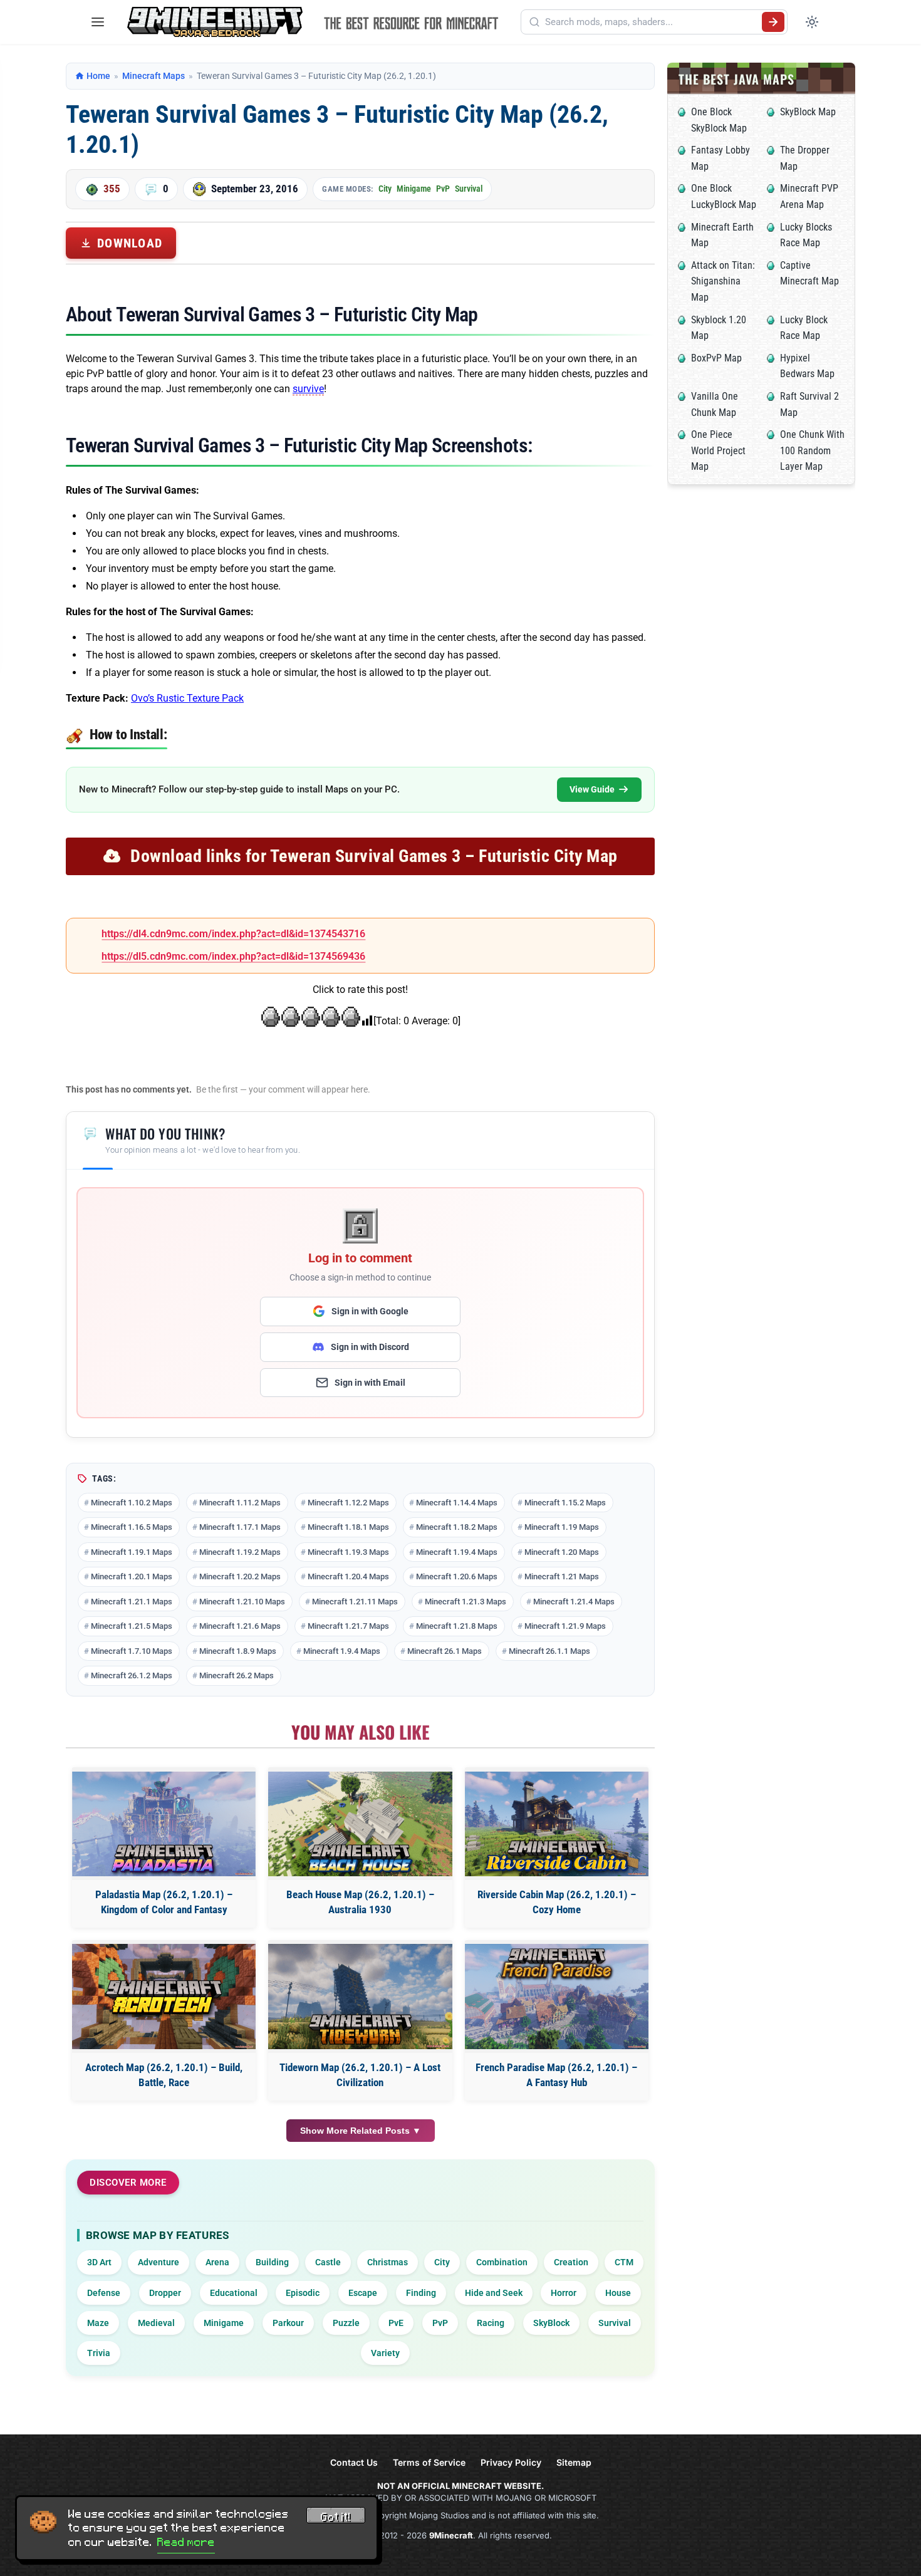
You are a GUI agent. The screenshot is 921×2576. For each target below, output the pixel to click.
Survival (469, 189)
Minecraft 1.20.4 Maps (348, 1576)
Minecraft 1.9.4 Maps (342, 1651)
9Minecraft (451, 2535)
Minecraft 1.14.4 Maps (457, 1503)
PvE (396, 2323)
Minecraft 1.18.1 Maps (348, 1527)
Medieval (156, 2323)
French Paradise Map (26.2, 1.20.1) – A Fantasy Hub (556, 2075)
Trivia (99, 2353)
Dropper (165, 2293)
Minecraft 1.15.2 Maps (565, 1503)
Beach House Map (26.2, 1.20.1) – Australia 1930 (360, 1902)
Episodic (303, 2293)
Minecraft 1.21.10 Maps (242, 1602)
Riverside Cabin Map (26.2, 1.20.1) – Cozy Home (557, 1902)
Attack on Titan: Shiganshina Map (723, 281)
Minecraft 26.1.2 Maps (132, 1675)
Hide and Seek (494, 2293)
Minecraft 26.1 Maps (445, 1651)
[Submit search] (773, 22)
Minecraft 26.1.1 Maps (549, 1651)
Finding (421, 2293)
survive (308, 389)
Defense (104, 2293)
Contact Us (354, 2462)
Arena (217, 2262)
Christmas (388, 2262)
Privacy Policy (511, 2462)
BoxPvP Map (716, 358)
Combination (502, 2262)
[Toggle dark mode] (812, 22)
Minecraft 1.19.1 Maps (132, 1552)
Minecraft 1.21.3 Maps (466, 1602)
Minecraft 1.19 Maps (562, 1527)
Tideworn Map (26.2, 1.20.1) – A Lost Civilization (360, 2075)
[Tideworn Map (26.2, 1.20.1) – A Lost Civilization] (360, 1996)
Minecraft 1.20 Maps (562, 1552)
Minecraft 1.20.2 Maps (240, 1576)
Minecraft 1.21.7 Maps (348, 1626)
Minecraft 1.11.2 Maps (240, 1503)
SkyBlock (551, 2323)
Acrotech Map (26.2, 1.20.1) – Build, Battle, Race (164, 2075)
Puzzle (346, 2323)
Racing (491, 2323)
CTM (624, 2262)
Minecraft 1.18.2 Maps (457, 1527)
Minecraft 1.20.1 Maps (132, 1576)
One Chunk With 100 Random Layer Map (812, 450)
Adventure (159, 2262)
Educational (234, 2293)
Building (272, 2262)
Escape (363, 2293)
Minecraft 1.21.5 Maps (132, 1626)
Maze (98, 2323)
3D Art (99, 2262)
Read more (186, 2542)
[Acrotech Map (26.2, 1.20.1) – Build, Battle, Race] (164, 1996)
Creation (571, 2262)
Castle (328, 2262)
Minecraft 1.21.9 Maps (565, 1626)
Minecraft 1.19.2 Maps (240, 1552)
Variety (385, 2353)
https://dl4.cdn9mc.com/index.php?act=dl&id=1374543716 (233, 934)
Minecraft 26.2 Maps (237, 1675)
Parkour (288, 2323)
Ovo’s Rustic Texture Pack (187, 698)
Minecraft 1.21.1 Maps (132, 1602)
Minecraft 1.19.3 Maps (348, 1552)
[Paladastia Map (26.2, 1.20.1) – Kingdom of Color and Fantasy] (164, 1824)
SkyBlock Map (808, 112)
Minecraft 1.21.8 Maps (457, 1626)
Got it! (336, 2517)
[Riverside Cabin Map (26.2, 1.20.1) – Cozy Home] (557, 1824)
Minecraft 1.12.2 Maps (348, 1503)
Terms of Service (429, 2462)
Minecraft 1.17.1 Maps (240, 1527)
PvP (443, 189)
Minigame (414, 189)
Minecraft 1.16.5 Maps (132, 1527)
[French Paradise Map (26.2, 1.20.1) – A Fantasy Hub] (557, 1996)
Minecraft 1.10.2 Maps (132, 1503)
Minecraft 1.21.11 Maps (355, 1602)
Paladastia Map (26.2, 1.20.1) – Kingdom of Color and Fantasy (164, 1902)
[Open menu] (98, 22)
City (385, 189)
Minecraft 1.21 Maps (562, 1576)
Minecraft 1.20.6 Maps (457, 1576)
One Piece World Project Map (718, 450)
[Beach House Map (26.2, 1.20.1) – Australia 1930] (360, 1824)
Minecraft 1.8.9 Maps (238, 1651)
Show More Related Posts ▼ (361, 2131)
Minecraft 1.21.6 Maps (240, 1626)
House (618, 2293)
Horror (564, 2293)
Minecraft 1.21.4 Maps (574, 1602)
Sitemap (574, 2462)
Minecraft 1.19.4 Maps (457, 1552)
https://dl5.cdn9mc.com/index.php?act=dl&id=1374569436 (233, 956)
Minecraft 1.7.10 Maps (132, 1651)
